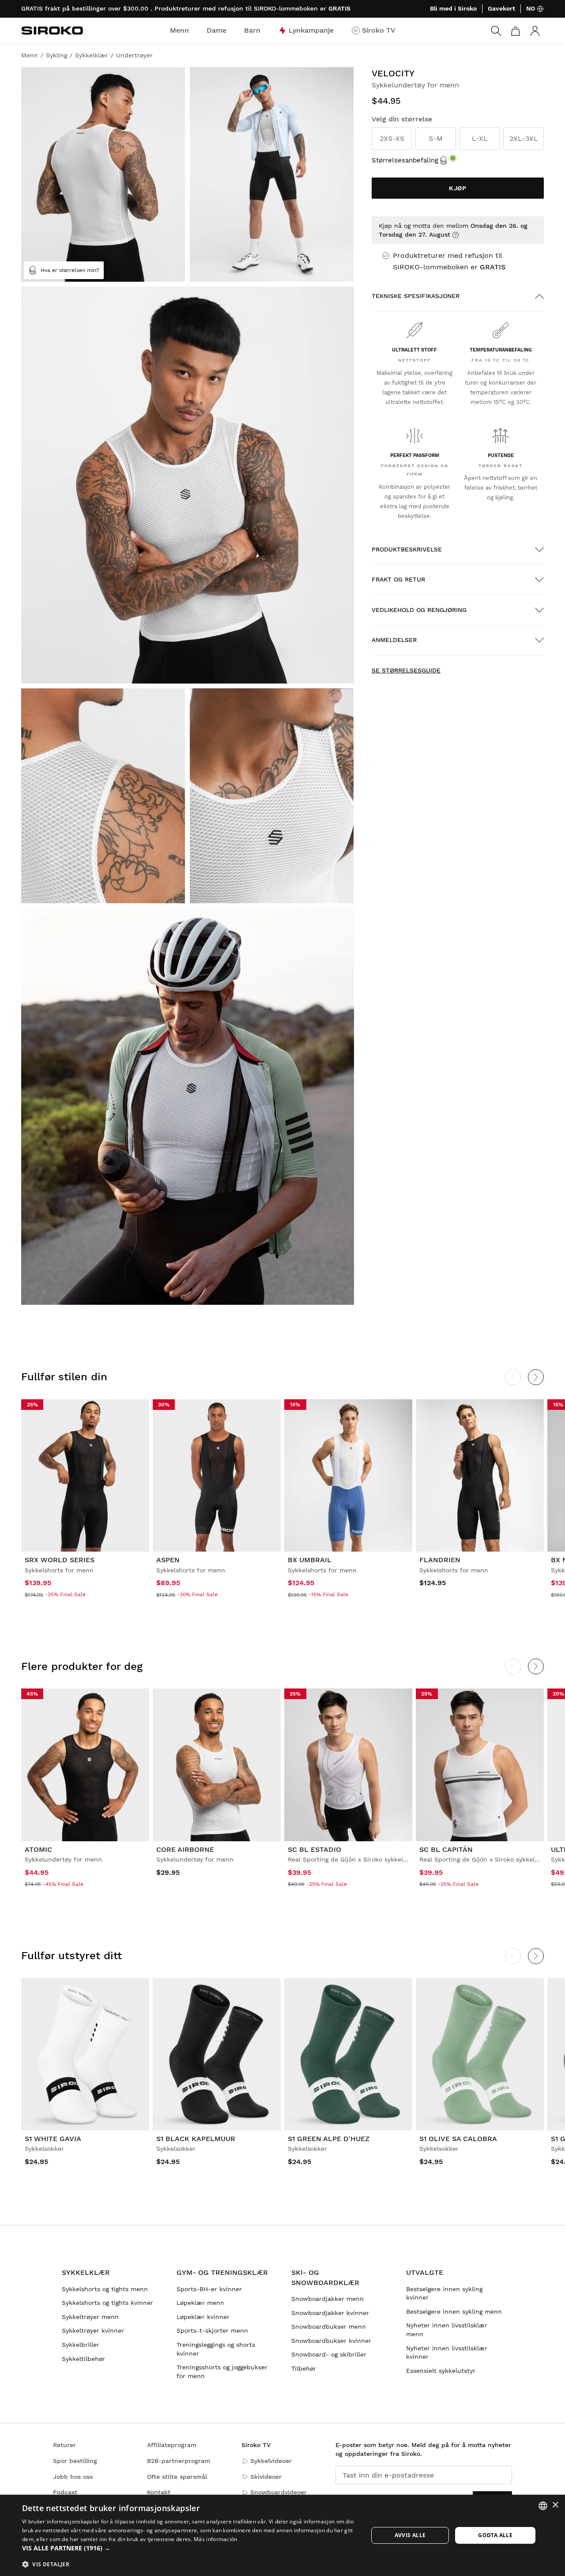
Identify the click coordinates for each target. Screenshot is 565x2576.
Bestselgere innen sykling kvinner (444, 2293)
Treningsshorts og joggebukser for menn (222, 2372)
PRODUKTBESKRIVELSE (407, 549)
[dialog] (282, 2535)
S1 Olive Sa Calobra (458, 2139)
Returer (64, 2445)
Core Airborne (185, 1849)
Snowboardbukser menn (329, 2327)
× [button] (555, 2505)
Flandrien (440, 1560)
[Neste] (536, 1377)
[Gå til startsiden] (52, 30)
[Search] (496, 31)
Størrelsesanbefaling (405, 160)
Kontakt (159, 2492)
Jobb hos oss (73, 2477)
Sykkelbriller (81, 2345)
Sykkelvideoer (271, 2461)
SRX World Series (60, 1560)
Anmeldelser (394, 640)
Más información (216, 2539)
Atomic (38, 1849)
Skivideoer (266, 2477)
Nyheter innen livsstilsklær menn (447, 2330)
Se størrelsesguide (406, 670)
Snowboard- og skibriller (329, 2354)
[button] (190, 2548)
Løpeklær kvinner (203, 2317)
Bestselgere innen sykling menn (454, 2312)
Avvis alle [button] (410, 2535)
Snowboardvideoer (279, 2492)
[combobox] (543, 2506)
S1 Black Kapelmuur (196, 2139)
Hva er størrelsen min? (70, 270)
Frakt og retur (398, 579)
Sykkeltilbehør (83, 2359)
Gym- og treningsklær (222, 2272)
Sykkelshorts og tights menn (105, 2289)
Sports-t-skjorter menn (212, 2330)
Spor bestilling (75, 2461)
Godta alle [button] (495, 2535)
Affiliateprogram (172, 2445)
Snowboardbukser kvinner (331, 2341)
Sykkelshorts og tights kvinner (107, 2303)
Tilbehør (304, 2368)
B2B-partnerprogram (179, 2461)
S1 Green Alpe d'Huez (329, 2139)
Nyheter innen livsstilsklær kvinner (447, 2353)
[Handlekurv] (516, 31)
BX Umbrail (310, 1560)
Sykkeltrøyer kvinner (93, 2330)
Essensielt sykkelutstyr (441, 2371)
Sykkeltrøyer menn (90, 2317)
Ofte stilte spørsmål (177, 2477)
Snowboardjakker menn (328, 2299)
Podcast (65, 2492)
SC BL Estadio (315, 1849)
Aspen (168, 1560)
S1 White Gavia (53, 2139)
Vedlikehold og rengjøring (419, 610)
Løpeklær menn (200, 2303)
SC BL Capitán (446, 1849)
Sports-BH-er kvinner (209, 2289)
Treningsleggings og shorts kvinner (216, 2349)
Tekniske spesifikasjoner (416, 296)
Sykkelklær (86, 2272)
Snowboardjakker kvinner (330, 2313)
